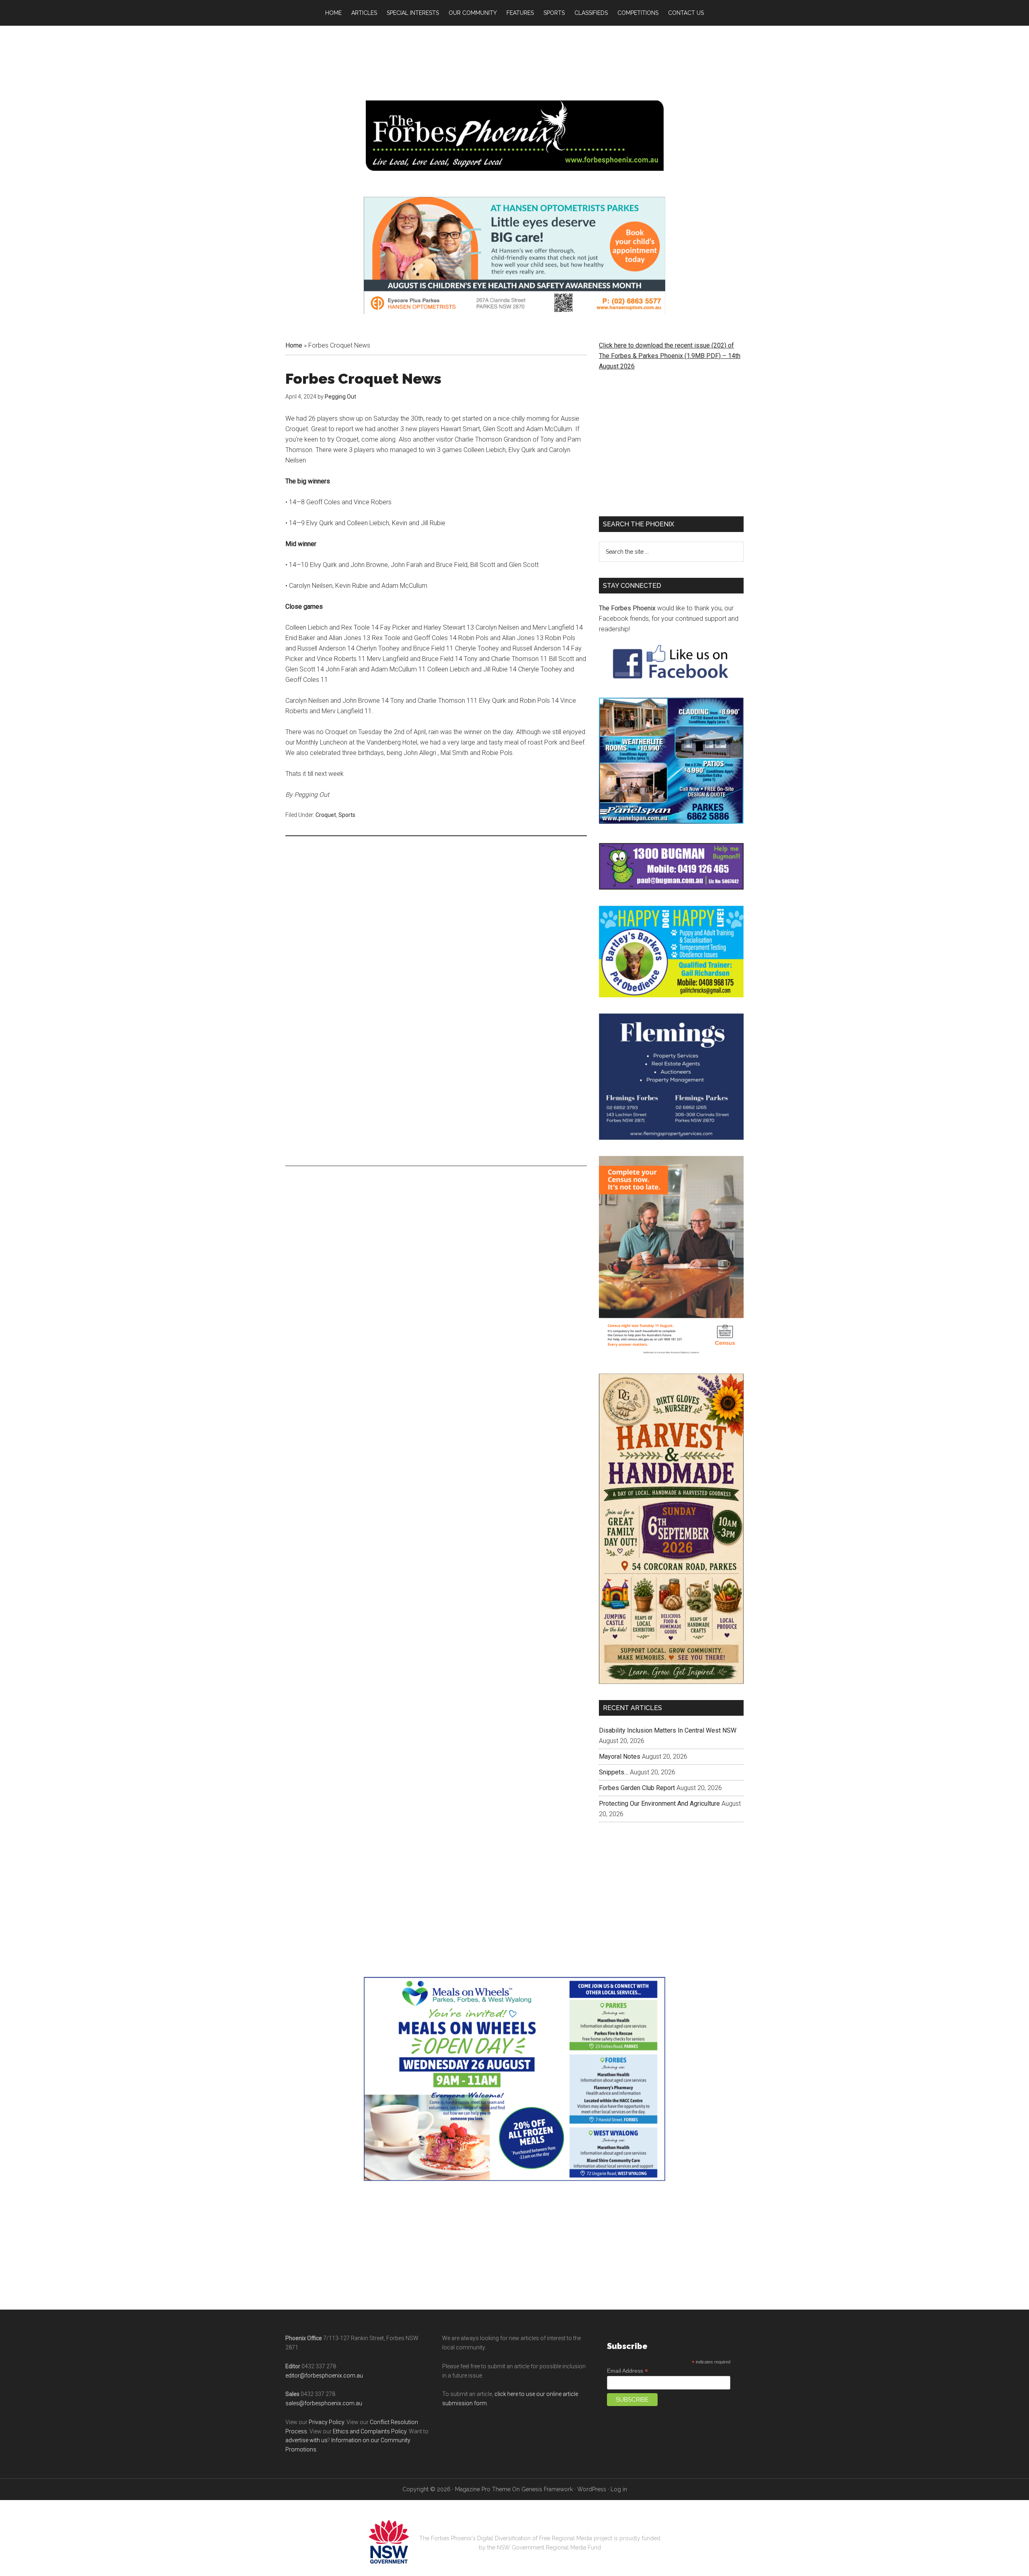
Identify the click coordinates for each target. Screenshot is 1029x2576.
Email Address (627, 2348)
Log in (619, 2466)
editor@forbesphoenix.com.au (324, 2352)
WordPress (592, 2466)
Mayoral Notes (620, 1733)
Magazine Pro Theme (483, 2466)
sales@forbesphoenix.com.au (324, 2380)
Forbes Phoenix (514, 136)
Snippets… (614, 1749)
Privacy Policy (326, 2399)
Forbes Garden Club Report (637, 1765)
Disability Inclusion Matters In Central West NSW (668, 1707)
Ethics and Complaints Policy (370, 2408)
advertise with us (306, 2417)
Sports (347, 815)
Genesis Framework (547, 2466)
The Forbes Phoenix (627, 608)
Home (294, 345)
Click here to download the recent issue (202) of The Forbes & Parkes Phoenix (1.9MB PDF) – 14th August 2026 (670, 356)
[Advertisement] (436, 904)
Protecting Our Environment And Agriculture (659, 1780)
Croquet (326, 815)
